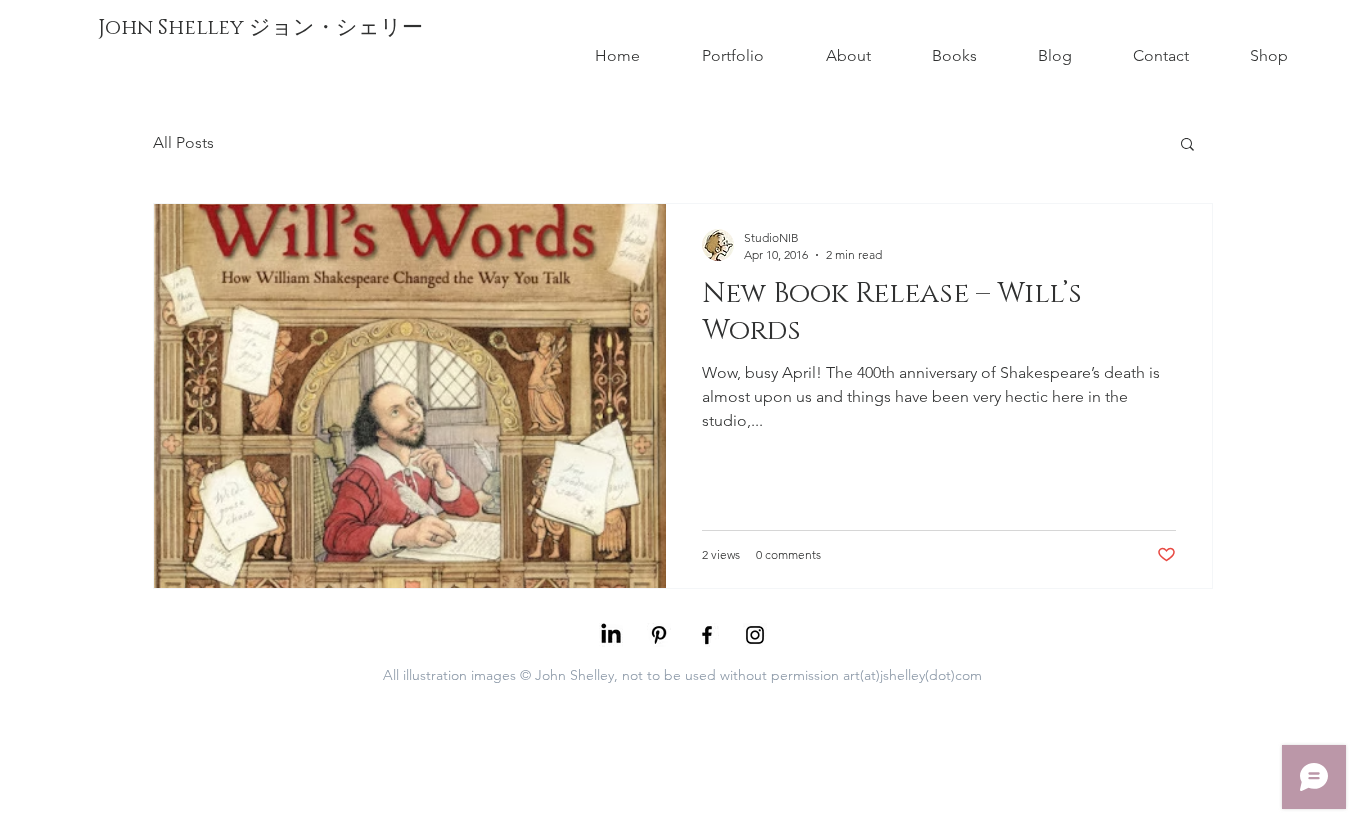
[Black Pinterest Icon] (659, 635)
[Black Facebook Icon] (707, 635)
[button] (1187, 145)
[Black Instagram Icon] (755, 635)
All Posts (183, 142)
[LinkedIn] (611, 635)
